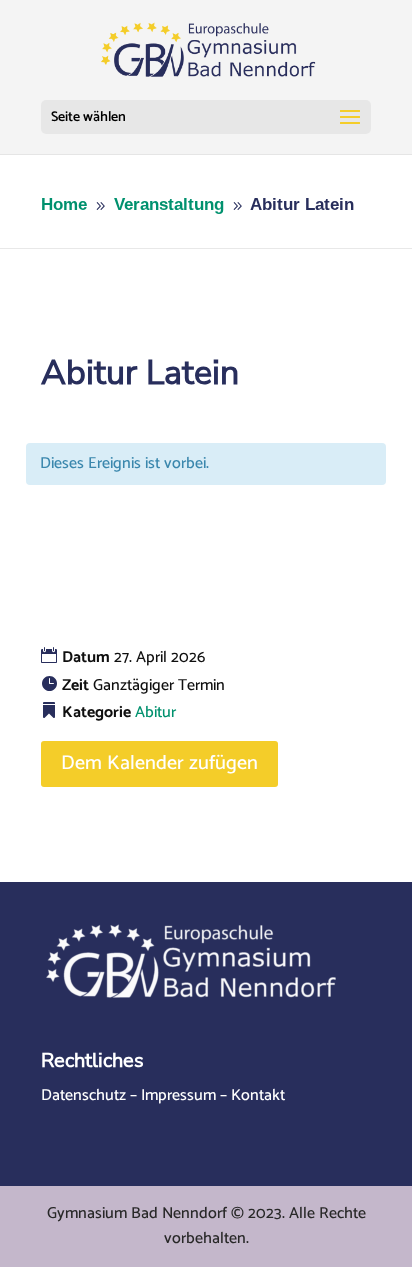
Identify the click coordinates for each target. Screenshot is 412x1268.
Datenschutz (83, 1095)
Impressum (178, 1095)
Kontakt (258, 1095)
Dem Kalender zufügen (159, 763)
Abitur (155, 712)
